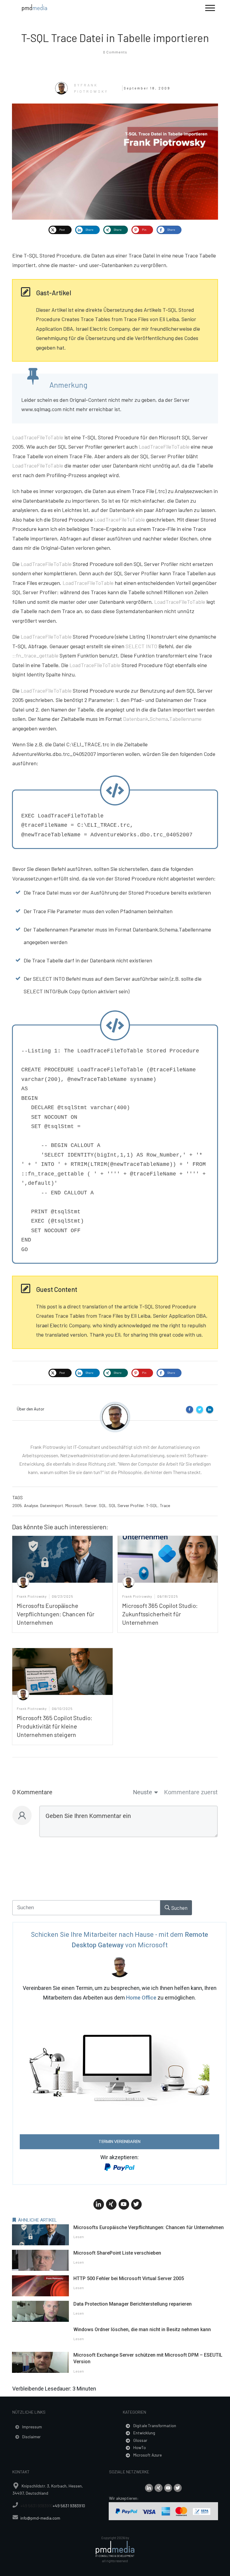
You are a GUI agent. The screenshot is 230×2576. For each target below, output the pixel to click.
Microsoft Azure (147, 2455)
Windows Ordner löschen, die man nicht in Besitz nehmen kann (142, 2329)
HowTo (140, 2447)
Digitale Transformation (155, 2426)
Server (91, 1505)
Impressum (32, 2427)
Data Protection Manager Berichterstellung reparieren (133, 2304)
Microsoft (74, 1505)
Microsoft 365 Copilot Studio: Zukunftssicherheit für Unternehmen (160, 1614)
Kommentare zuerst (191, 1792)
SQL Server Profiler (126, 1505)
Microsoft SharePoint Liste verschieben (117, 2253)
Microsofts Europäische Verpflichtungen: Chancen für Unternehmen (56, 1614)
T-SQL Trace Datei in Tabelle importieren (115, 38)
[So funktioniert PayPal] (119, 2166)
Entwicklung (144, 2433)
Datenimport (52, 1505)
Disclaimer (31, 2437)
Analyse (31, 1505)
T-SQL (152, 1505)
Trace (165, 1505)
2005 (17, 1505)
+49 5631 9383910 (37, 2506)
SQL (103, 1505)
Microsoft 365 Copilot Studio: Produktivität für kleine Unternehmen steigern (55, 1726)
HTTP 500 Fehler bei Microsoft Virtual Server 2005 (129, 2278)
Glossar (140, 2440)
